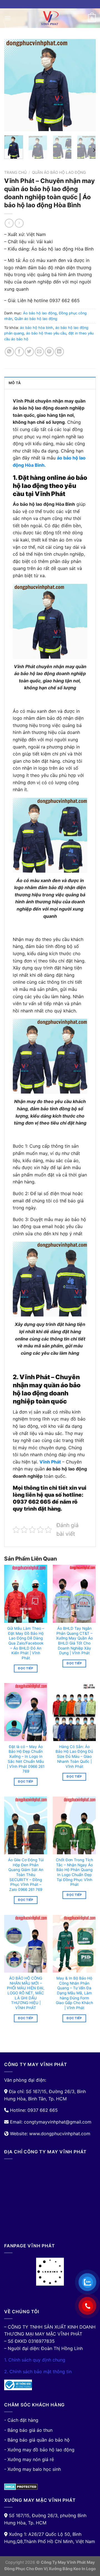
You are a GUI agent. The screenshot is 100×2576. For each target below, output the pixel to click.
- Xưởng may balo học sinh (32, 2469)
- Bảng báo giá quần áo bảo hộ (37, 2440)
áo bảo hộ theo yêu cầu (46, 333)
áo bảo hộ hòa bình (37, 328)
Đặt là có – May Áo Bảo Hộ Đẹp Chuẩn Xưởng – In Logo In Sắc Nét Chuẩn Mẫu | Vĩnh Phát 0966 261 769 (26, 1759)
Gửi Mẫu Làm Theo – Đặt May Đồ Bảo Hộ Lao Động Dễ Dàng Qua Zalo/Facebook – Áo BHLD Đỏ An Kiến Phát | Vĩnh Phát (26, 1643)
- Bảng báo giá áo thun (28, 2430)
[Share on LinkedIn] (59, 352)
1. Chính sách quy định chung (35, 2360)
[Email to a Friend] (39, 352)
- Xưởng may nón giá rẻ (29, 2459)
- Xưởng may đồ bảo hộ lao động (39, 2450)
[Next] (87, 85)
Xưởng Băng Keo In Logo (72, 2569)
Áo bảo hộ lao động (40, 313)
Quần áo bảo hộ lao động (59, 172)
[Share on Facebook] (19, 352)
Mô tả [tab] (15, 383)
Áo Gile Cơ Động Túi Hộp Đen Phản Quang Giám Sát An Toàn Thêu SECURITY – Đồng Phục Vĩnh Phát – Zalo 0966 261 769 (26, 1875)
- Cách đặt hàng (21, 2420)
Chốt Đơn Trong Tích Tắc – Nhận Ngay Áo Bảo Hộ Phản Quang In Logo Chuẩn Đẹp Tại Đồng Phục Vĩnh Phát (74, 1872)
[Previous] (13, 85)
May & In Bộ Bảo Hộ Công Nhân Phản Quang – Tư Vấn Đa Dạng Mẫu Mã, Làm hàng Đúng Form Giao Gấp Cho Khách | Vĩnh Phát (74, 1993)
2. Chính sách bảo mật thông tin (38, 2372)
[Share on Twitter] (29, 352)
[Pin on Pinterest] (49, 352)
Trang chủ (15, 172)
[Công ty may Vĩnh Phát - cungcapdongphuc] (50, 18)
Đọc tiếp (26, 1668)
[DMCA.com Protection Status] (21, 2486)
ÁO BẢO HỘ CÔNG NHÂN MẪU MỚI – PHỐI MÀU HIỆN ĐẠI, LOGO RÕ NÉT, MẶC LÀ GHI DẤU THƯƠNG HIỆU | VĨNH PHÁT (26, 1993)
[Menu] (7, 18)
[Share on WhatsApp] (9, 352)
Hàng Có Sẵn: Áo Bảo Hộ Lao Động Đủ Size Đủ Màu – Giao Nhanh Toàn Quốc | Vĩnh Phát (74, 1757)
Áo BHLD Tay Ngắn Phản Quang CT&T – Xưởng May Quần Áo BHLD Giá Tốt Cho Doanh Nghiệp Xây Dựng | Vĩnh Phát (74, 1641)
